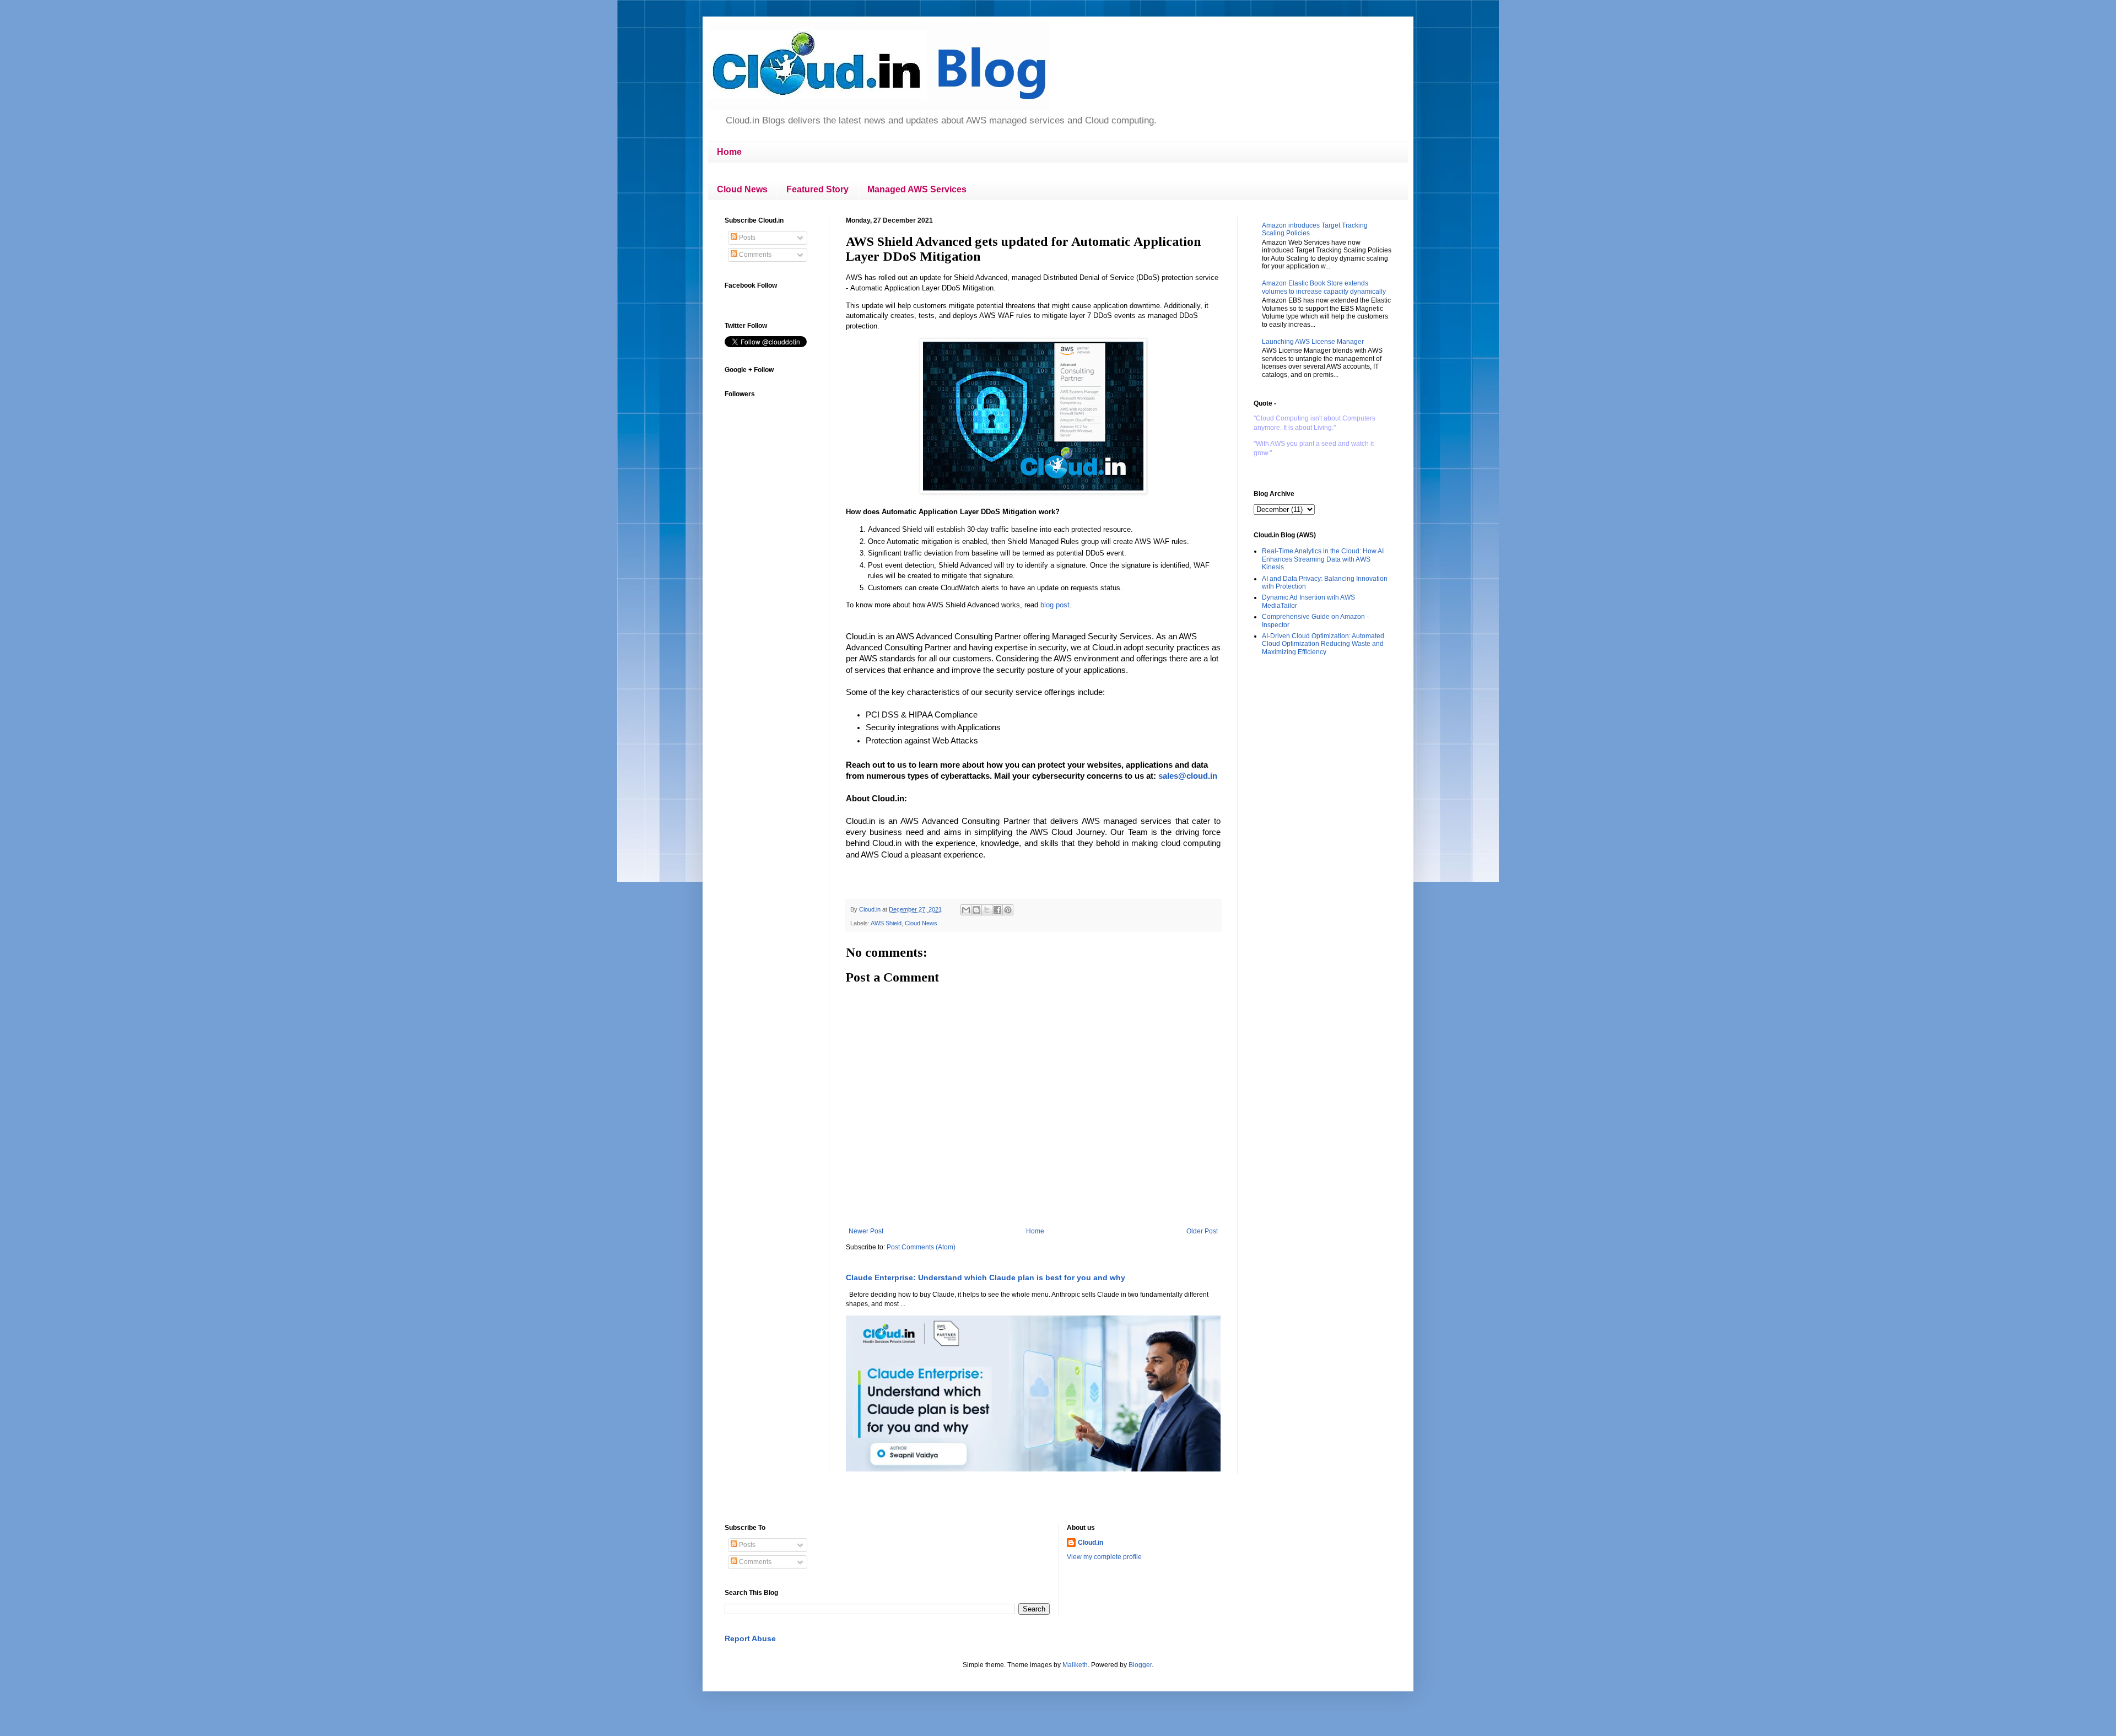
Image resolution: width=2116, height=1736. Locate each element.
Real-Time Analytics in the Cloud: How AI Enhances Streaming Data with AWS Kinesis (1323, 559)
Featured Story (817, 189)
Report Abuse (750, 1638)
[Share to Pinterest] (1008, 910)
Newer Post (866, 1231)
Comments (754, 255)
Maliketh (1075, 1665)
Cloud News (742, 189)
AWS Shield (886, 923)
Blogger (1140, 1665)
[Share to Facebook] (997, 910)
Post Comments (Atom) (921, 1247)
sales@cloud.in (1188, 776)
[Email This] (966, 910)
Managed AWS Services (917, 189)
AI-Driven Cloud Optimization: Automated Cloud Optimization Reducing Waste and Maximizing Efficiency (1323, 644)
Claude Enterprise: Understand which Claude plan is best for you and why (986, 1277)
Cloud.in (1091, 1543)
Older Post (1202, 1231)
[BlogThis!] (976, 910)
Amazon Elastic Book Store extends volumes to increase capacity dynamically (1324, 287)
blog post (1055, 605)
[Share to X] (987, 910)
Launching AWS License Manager (1313, 342)
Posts (746, 238)
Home (729, 152)
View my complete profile (1104, 1557)
